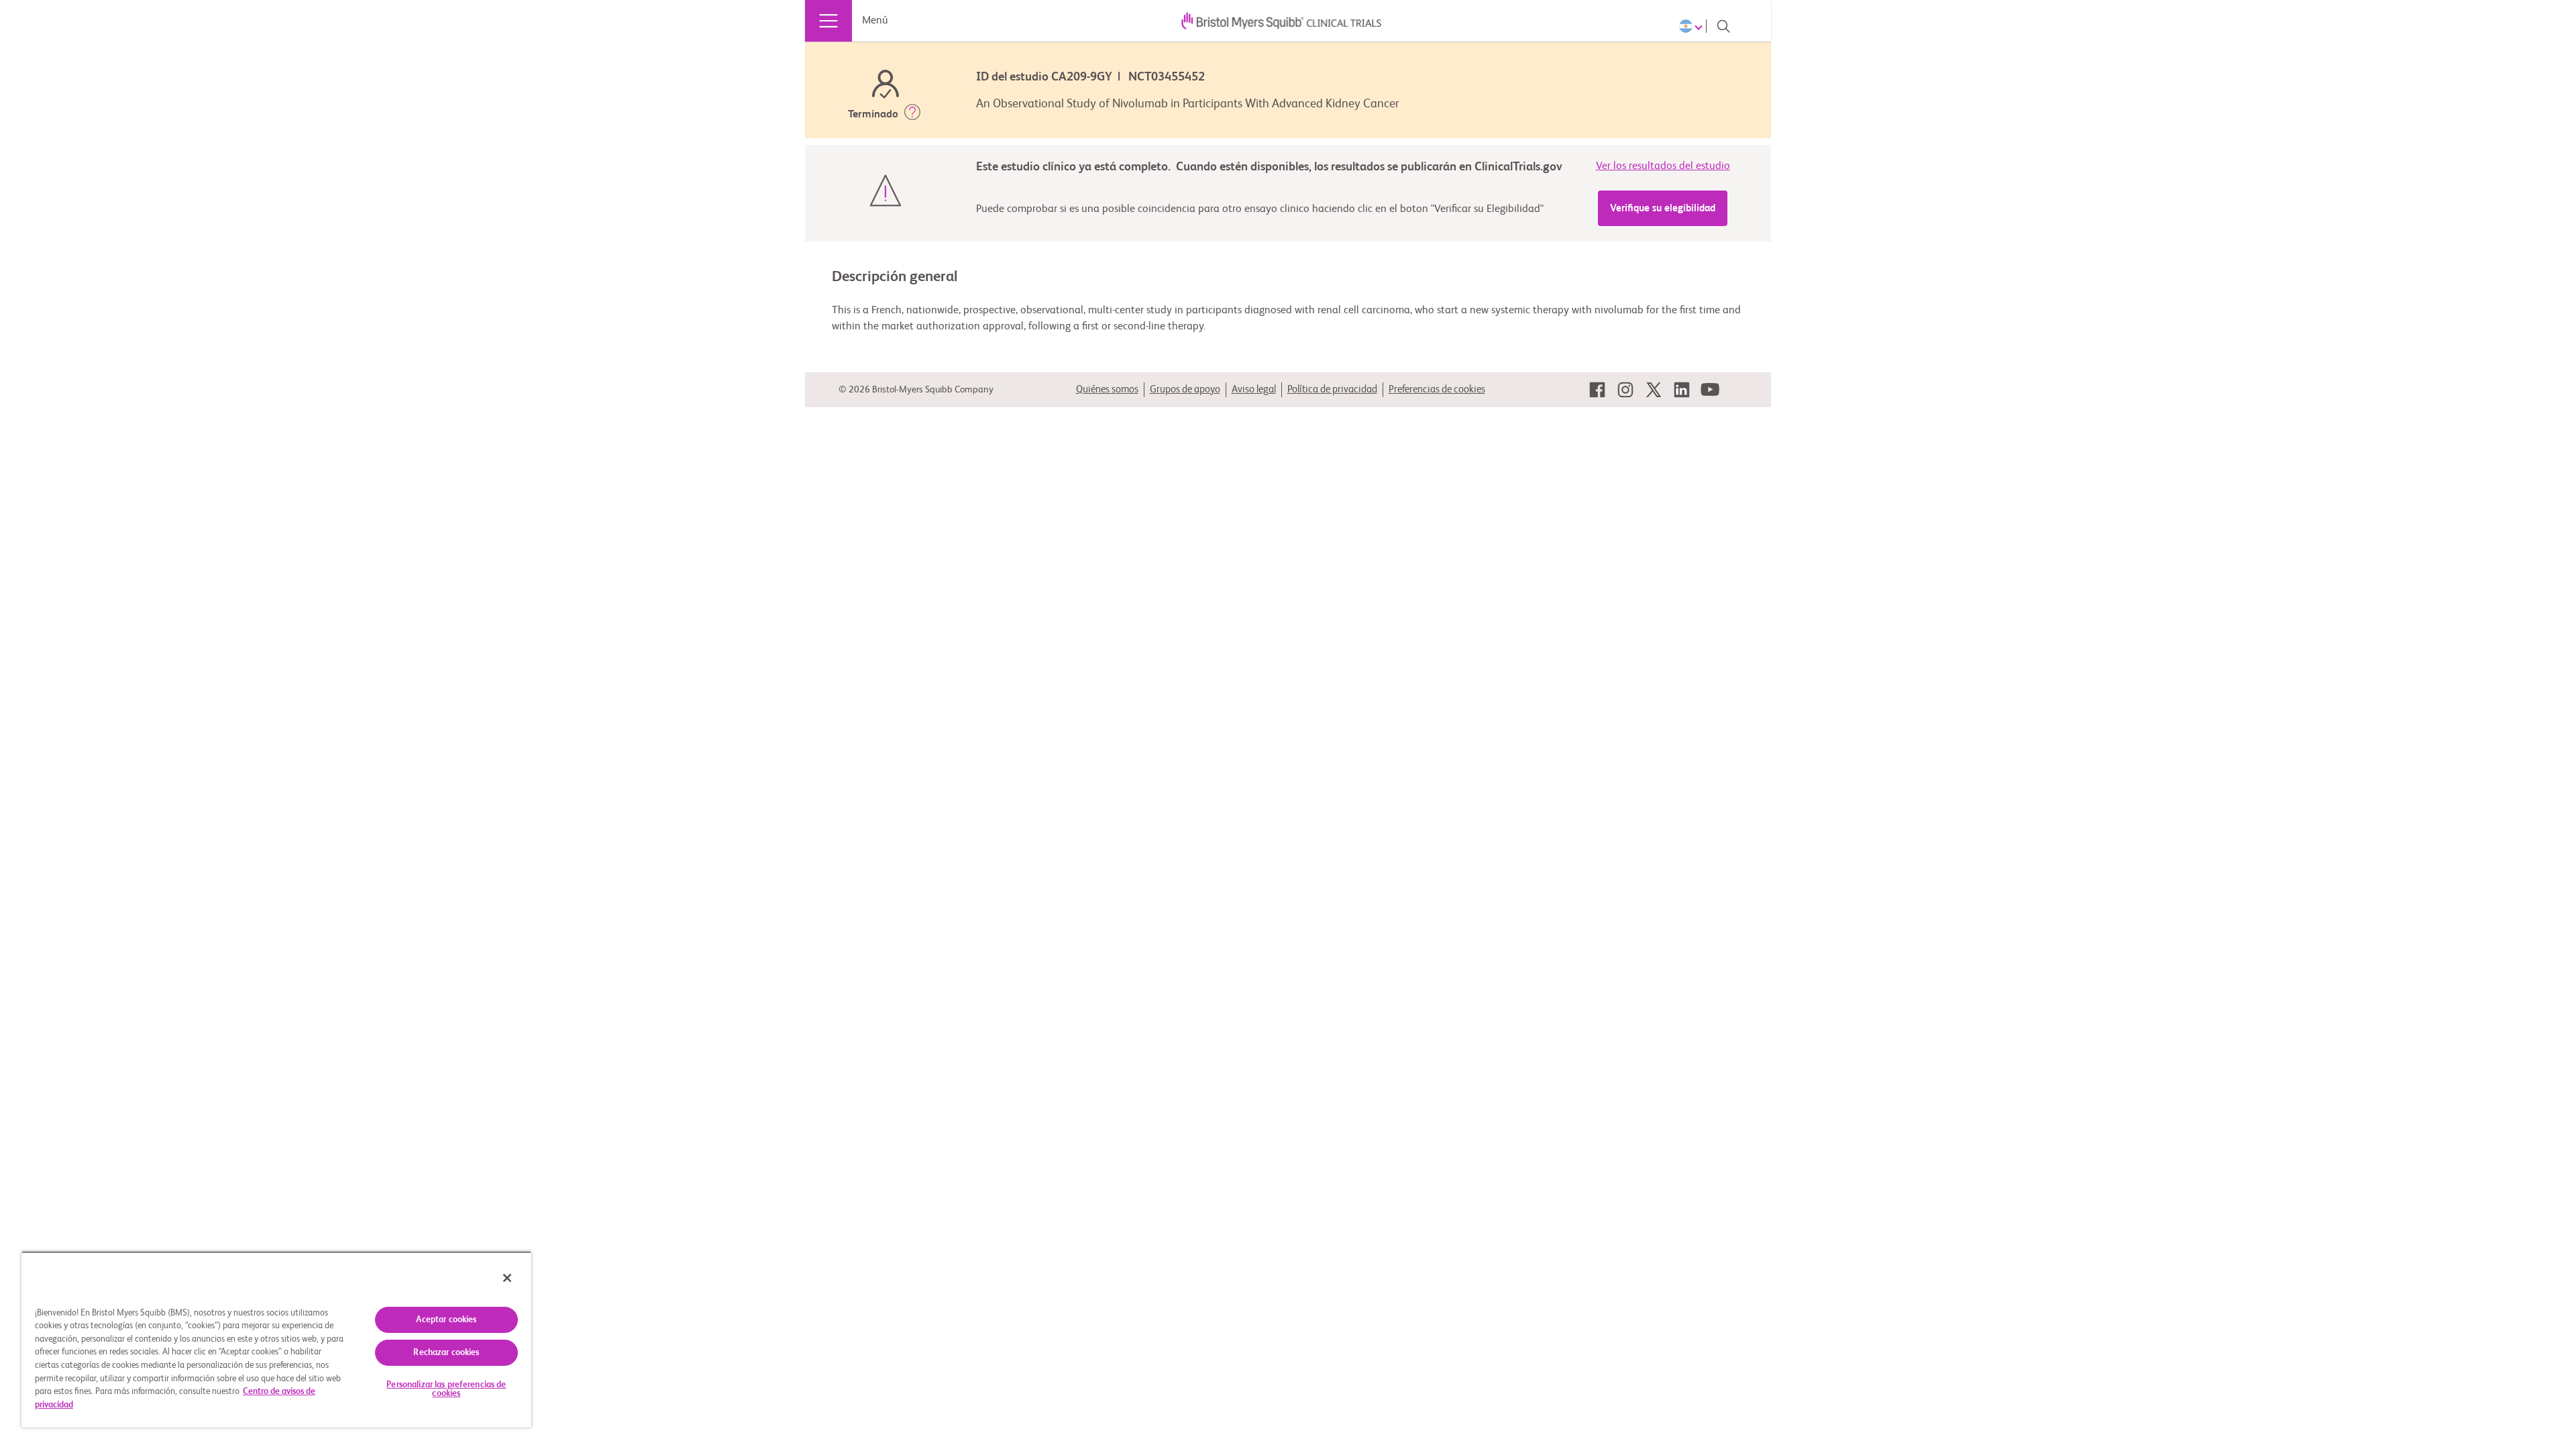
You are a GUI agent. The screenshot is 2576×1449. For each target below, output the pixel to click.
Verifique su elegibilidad (1663, 208)
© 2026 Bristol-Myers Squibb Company (916, 390)
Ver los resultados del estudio (1663, 166)
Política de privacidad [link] (1332, 389)
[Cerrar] (507, 1278)
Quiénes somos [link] (1107, 389)
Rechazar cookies (446, 1353)
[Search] (1723, 26)
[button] (912, 115)
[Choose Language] (1693, 26)
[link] (1597, 390)
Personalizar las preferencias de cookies (446, 1389)
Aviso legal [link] (1254, 389)
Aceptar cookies (446, 1320)
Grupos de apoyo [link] (1185, 389)
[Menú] (828, 21)
